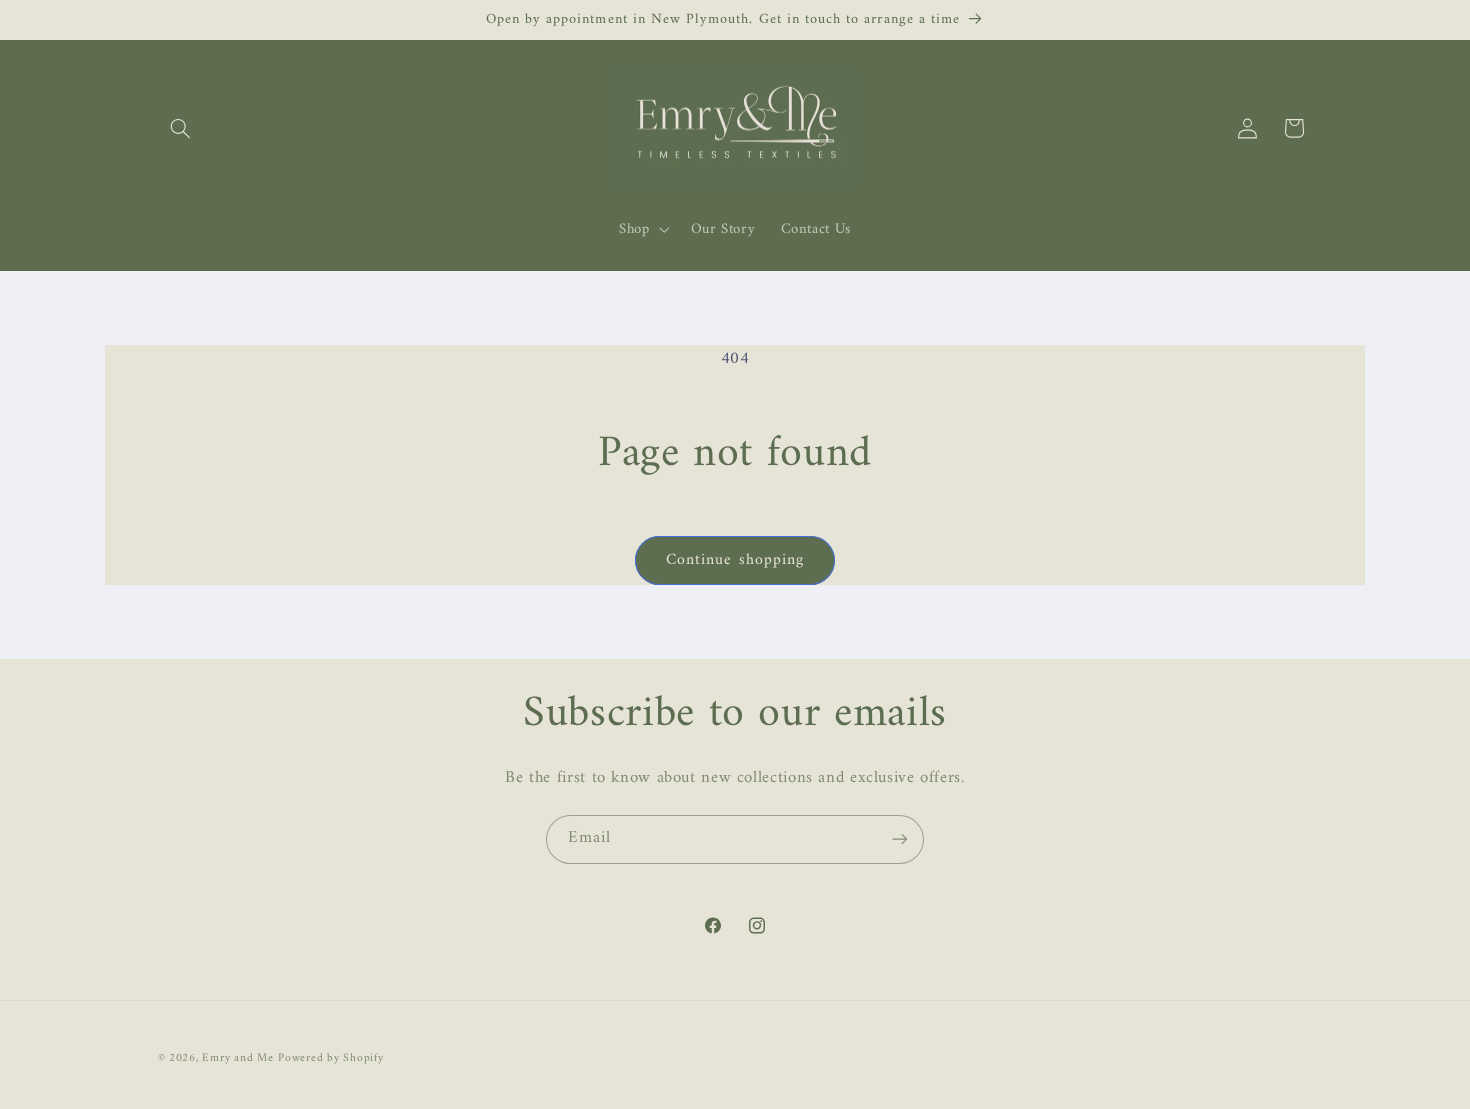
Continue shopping (735, 560)
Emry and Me (237, 1058)
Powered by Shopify (330, 1058)
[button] (181, 128)
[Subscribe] (900, 839)
